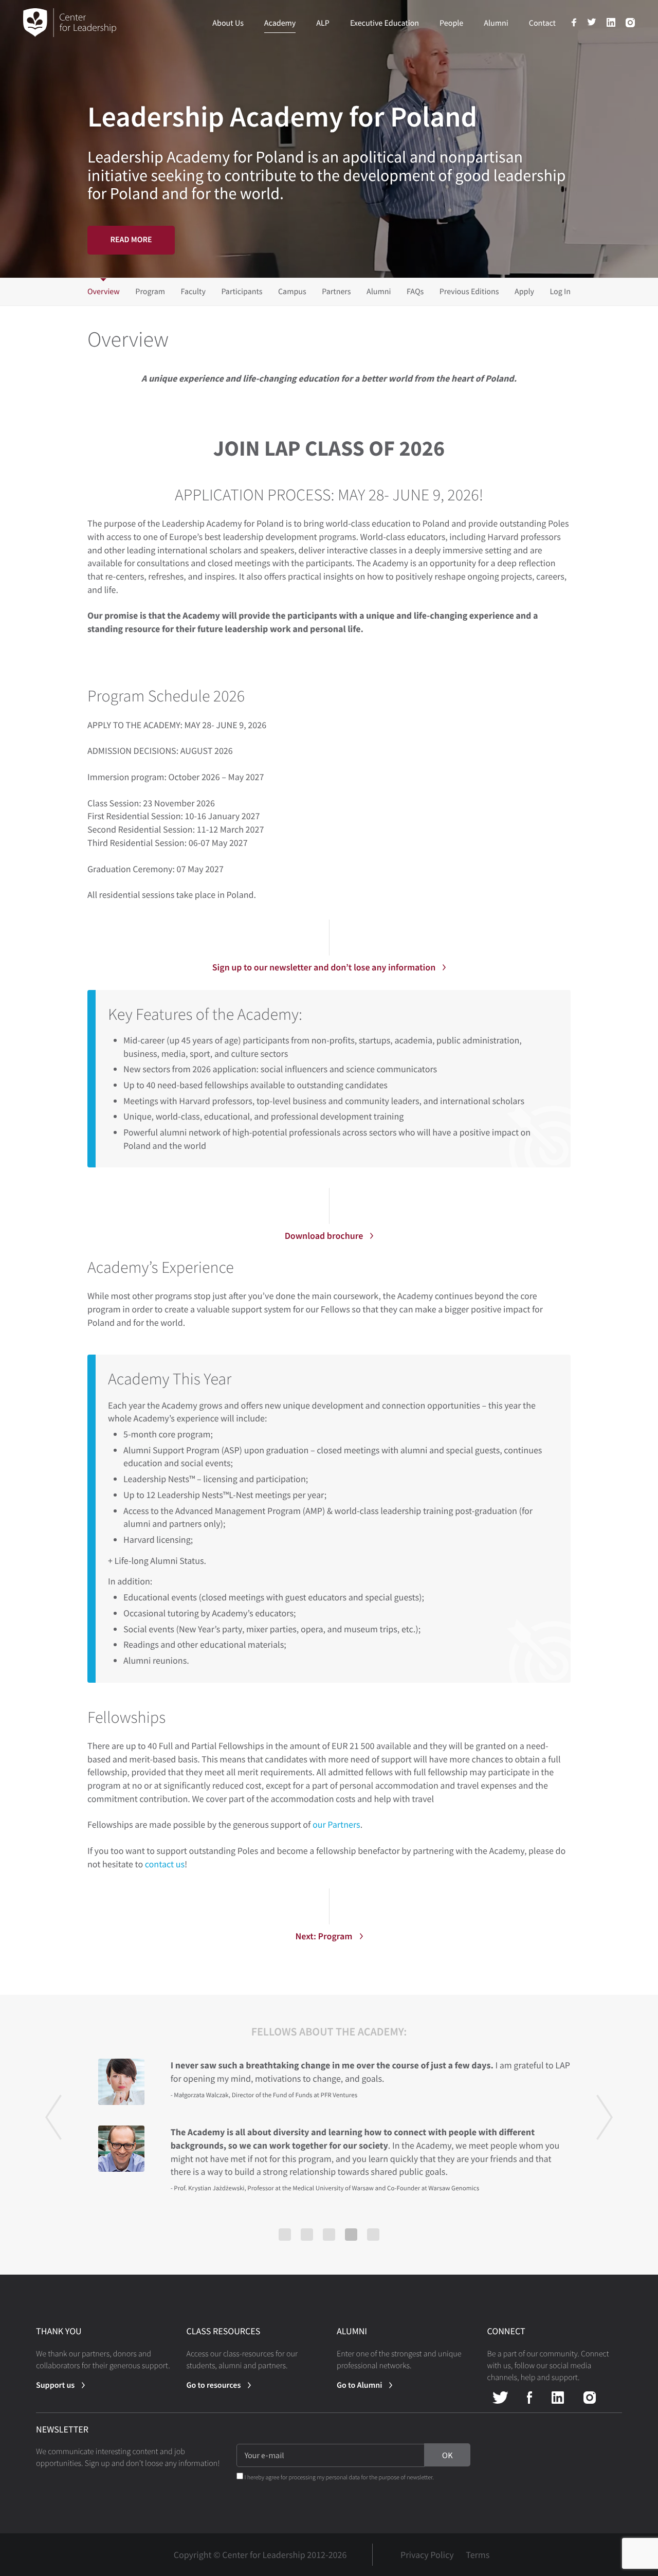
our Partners (336, 1824)
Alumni (496, 23)
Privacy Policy (427, 2555)
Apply (524, 292)
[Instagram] (630, 25)
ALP (323, 23)
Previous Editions (469, 292)
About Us (228, 23)
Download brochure (324, 1236)
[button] (53, 2146)
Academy (280, 23)
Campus (292, 292)
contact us (165, 1864)
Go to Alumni (359, 2385)
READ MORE (131, 240)
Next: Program (324, 1936)
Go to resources (214, 2385)
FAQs (415, 292)
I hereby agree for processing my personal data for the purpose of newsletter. (339, 2478)
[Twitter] (592, 24)
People (451, 23)
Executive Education (385, 23)
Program (150, 292)
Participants (242, 292)
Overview (104, 292)
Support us (55, 2385)
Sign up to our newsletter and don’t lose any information (324, 967)
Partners (336, 292)
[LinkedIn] (611, 25)
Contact (542, 23)
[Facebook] (574, 25)
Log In (560, 292)
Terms (478, 2555)
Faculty (193, 292)
